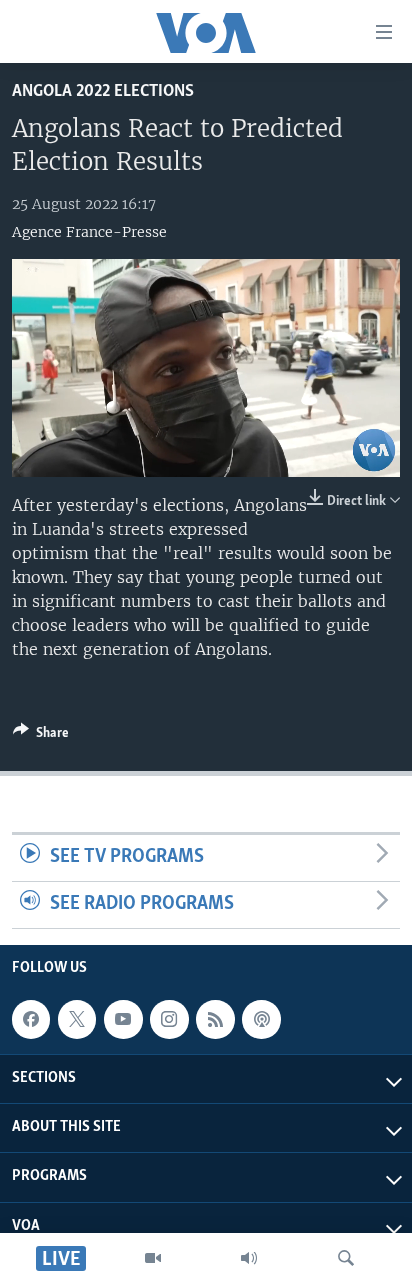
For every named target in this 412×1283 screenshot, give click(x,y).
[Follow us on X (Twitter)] (77, 1019)
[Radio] (249, 1258)
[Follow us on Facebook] (31, 1019)
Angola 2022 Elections (103, 91)
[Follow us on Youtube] (123, 1019)
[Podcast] (261, 1019)
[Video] (153, 1258)
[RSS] (215, 1019)
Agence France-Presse (89, 232)
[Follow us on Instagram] (169, 1019)
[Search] (346, 1258)
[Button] (41, 736)
